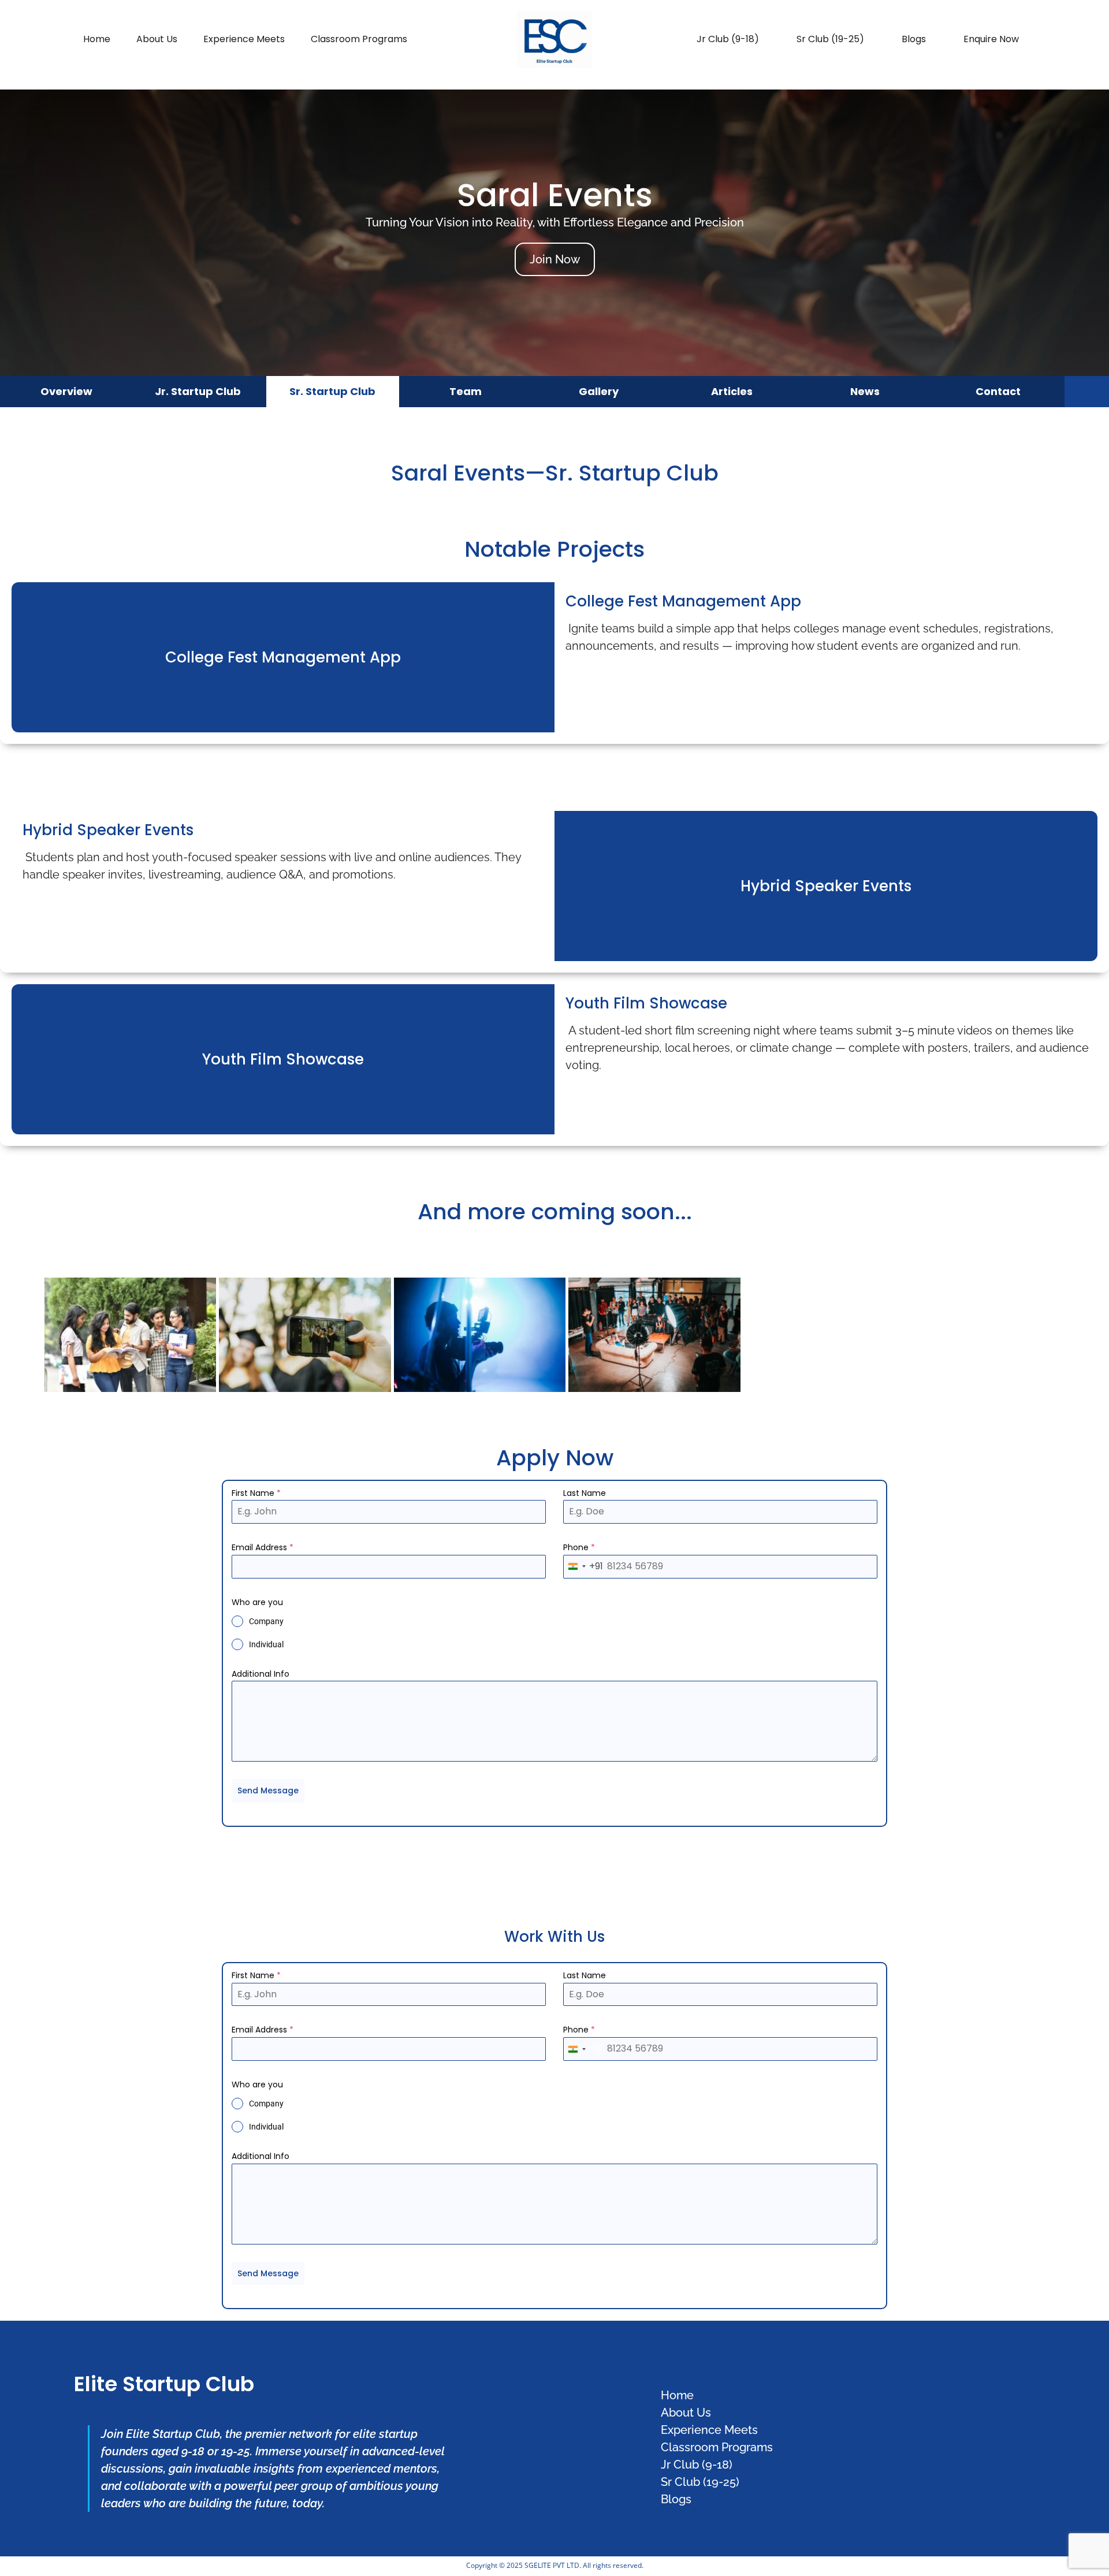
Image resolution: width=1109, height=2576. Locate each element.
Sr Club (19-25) (830, 39)
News (865, 391)
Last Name (585, 1493)
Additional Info (260, 1674)
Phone (579, 1547)
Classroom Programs (359, 39)
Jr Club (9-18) (728, 39)
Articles (732, 391)
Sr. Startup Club (332, 391)
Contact (998, 391)
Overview (66, 391)
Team (466, 391)
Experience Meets (244, 39)
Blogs (914, 39)
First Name (256, 1493)
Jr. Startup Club (198, 391)
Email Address (263, 1547)
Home (97, 39)
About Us (157, 39)
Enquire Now (991, 39)
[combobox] (583, 1567)
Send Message (268, 1790)
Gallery (599, 391)
